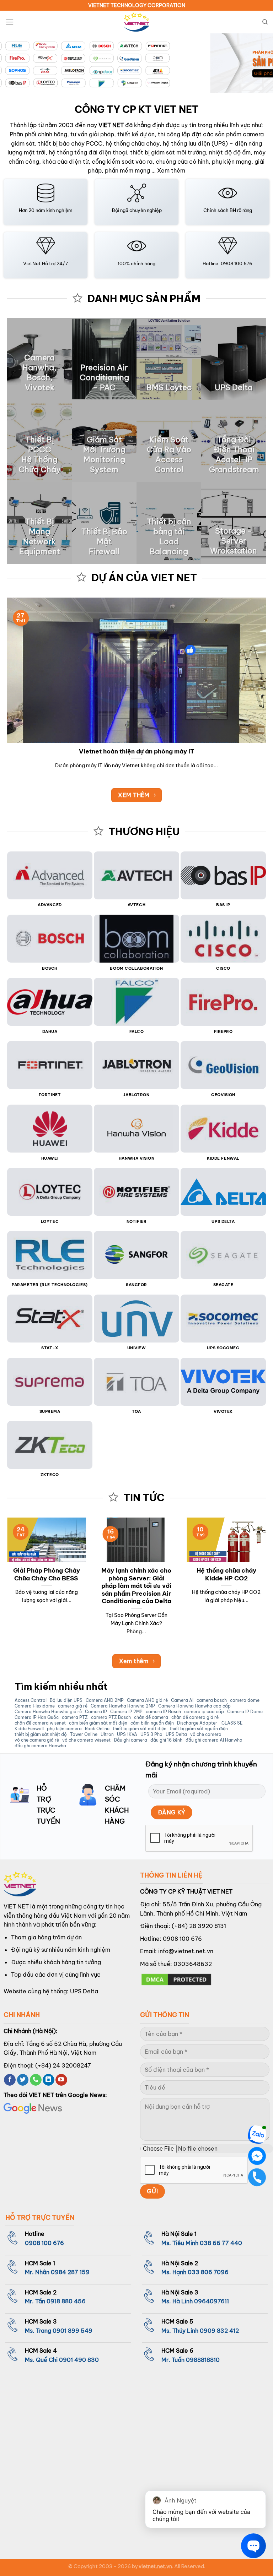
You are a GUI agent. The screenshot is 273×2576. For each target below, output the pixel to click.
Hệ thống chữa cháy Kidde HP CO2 (226, 1574)
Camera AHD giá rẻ (147, 1700)
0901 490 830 (79, 2360)
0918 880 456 (66, 2301)
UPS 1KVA (127, 1734)
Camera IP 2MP (126, 1712)
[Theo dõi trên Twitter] (23, 2080)
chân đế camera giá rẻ (195, 1717)
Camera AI (182, 1700)
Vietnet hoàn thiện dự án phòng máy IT (137, 751)
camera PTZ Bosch (111, 1717)
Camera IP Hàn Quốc (37, 1717)
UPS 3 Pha (151, 1734)
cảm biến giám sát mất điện (98, 1723)
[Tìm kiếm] (265, 22)
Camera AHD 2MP (105, 1700)
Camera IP (96, 1712)
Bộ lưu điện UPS (66, 1700)
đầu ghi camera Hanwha (40, 1746)
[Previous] (15, 64)
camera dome (245, 1700)
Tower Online (84, 1734)
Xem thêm (171, 170)
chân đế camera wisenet (40, 1723)
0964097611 (212, 2301)
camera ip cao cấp (204, 1712)
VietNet (32, 263)
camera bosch (212, 1700)
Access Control (31, 1700)
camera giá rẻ (73, 1706)
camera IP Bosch (163, 1712)
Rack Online (97, 1729)
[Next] (258, 64)
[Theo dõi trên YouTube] (61, 2080)
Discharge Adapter (197, 1723)
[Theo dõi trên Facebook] (10, 2080)
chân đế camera (151, 1717)
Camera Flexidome (35, 1706)
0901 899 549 (73, 2331)
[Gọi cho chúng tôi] (36, 2080)
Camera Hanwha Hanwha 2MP (123, 1706)
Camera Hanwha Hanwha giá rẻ (48, 1712)
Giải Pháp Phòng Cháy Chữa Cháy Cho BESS (47, 1574)
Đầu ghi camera (130, 1740)
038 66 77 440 (221, 2243)
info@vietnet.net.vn (186, 1951)
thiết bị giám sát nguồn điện (199, 1729)
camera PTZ (75, 1717)
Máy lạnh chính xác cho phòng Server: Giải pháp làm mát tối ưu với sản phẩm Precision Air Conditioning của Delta (136, 1586)
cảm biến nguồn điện (152, 1723)
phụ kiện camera (64, 1729)
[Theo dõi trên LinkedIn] (49, 2080)
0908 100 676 (182, 1939)
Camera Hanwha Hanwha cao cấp (194, 1706)
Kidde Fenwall (29, 1729)
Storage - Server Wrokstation (234, 541)
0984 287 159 (70, 2272)
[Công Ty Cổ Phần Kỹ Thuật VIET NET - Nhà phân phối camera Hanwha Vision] (136, 22)
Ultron (107, 1734)
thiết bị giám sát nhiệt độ (41, 1734)
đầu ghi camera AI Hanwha (214, 1740)
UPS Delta (176, 1734)
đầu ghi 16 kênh (166, 1740)
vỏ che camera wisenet (86, 1740)
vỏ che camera (206, 1734)
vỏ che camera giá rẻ (37, 1740)
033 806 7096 (208, 2272)
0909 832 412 (219, 2331)
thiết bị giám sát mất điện (140, 1729)
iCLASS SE (231, 1723)
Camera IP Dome (245, 1712)
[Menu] (10, 22)
